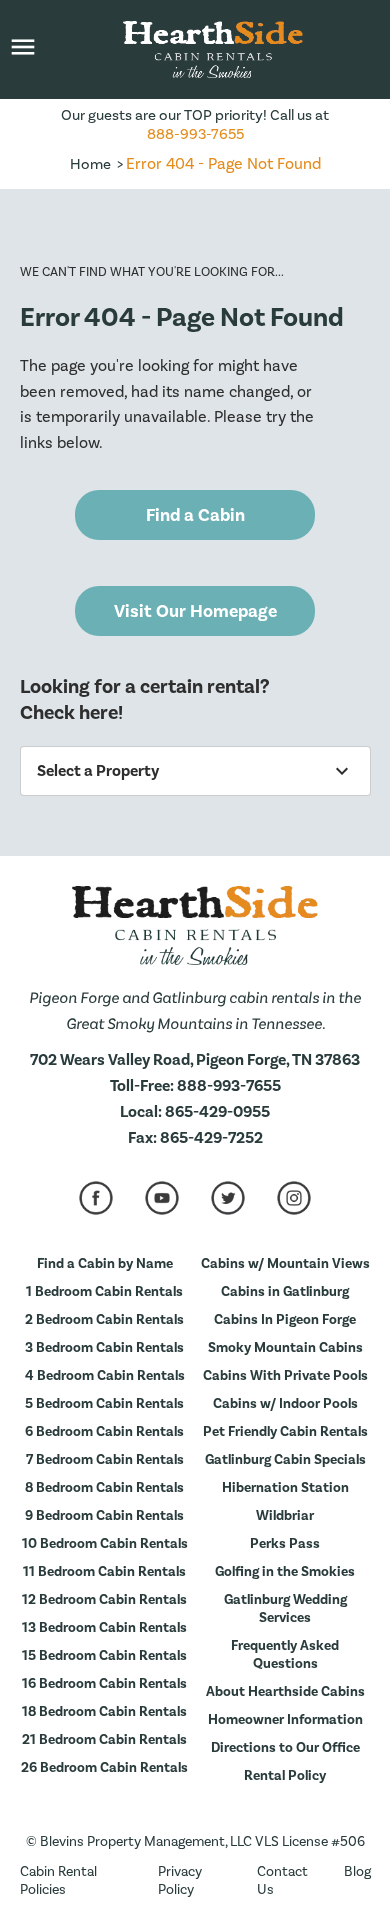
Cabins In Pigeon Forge (285, 1320)
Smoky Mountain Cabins (285, 1348)
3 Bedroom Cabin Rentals (104, 1348)
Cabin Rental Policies (58, 1881)
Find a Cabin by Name (105, 1264)
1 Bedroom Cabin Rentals (104, 1292)
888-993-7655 (195, 134)
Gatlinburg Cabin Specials (285, 1460)
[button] (23, 49)
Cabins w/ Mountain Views (285, 1264)
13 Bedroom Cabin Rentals (104, 1628)
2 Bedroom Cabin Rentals (104, 1320)
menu (23, 47)
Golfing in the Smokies (285, 1572)
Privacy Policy (180, 1881)
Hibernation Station (285, 1488)
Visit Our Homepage (195, 611)
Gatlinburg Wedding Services (285, 1609)
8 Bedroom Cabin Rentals (104, 1488)
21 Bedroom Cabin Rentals (104, 1740)
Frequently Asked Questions (285, 1655)
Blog (357, 1872)
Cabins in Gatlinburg (285, 1292)
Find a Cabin (195, 515)
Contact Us (282, 1881)
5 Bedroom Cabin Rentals (104, 1404)
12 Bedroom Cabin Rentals (104, 1600)
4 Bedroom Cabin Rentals (105, 1376)
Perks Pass (285, 1544)
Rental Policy (285, 1776)
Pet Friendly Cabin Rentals (285, 1432)
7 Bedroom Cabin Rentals (105, 1460)
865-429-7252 (211, 1138)
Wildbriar (285, 1516)
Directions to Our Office (285, 1748)
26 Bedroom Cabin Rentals (104, 1768)
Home (90, 164)
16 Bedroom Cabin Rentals (104, 1684)
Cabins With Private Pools (285, 1376)
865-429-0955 (217, 1112)
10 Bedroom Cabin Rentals (105, 1544)
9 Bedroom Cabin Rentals (104, 1516)
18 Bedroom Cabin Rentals (104, 1712)
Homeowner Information (285, 1720)
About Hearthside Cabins (285, 1692)
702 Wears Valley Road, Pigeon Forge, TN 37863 (195, 1060)
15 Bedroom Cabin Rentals (104, 1656)
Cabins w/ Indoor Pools (285, 1404)
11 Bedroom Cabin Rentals (104, 1572)
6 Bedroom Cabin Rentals (104, 1432)
